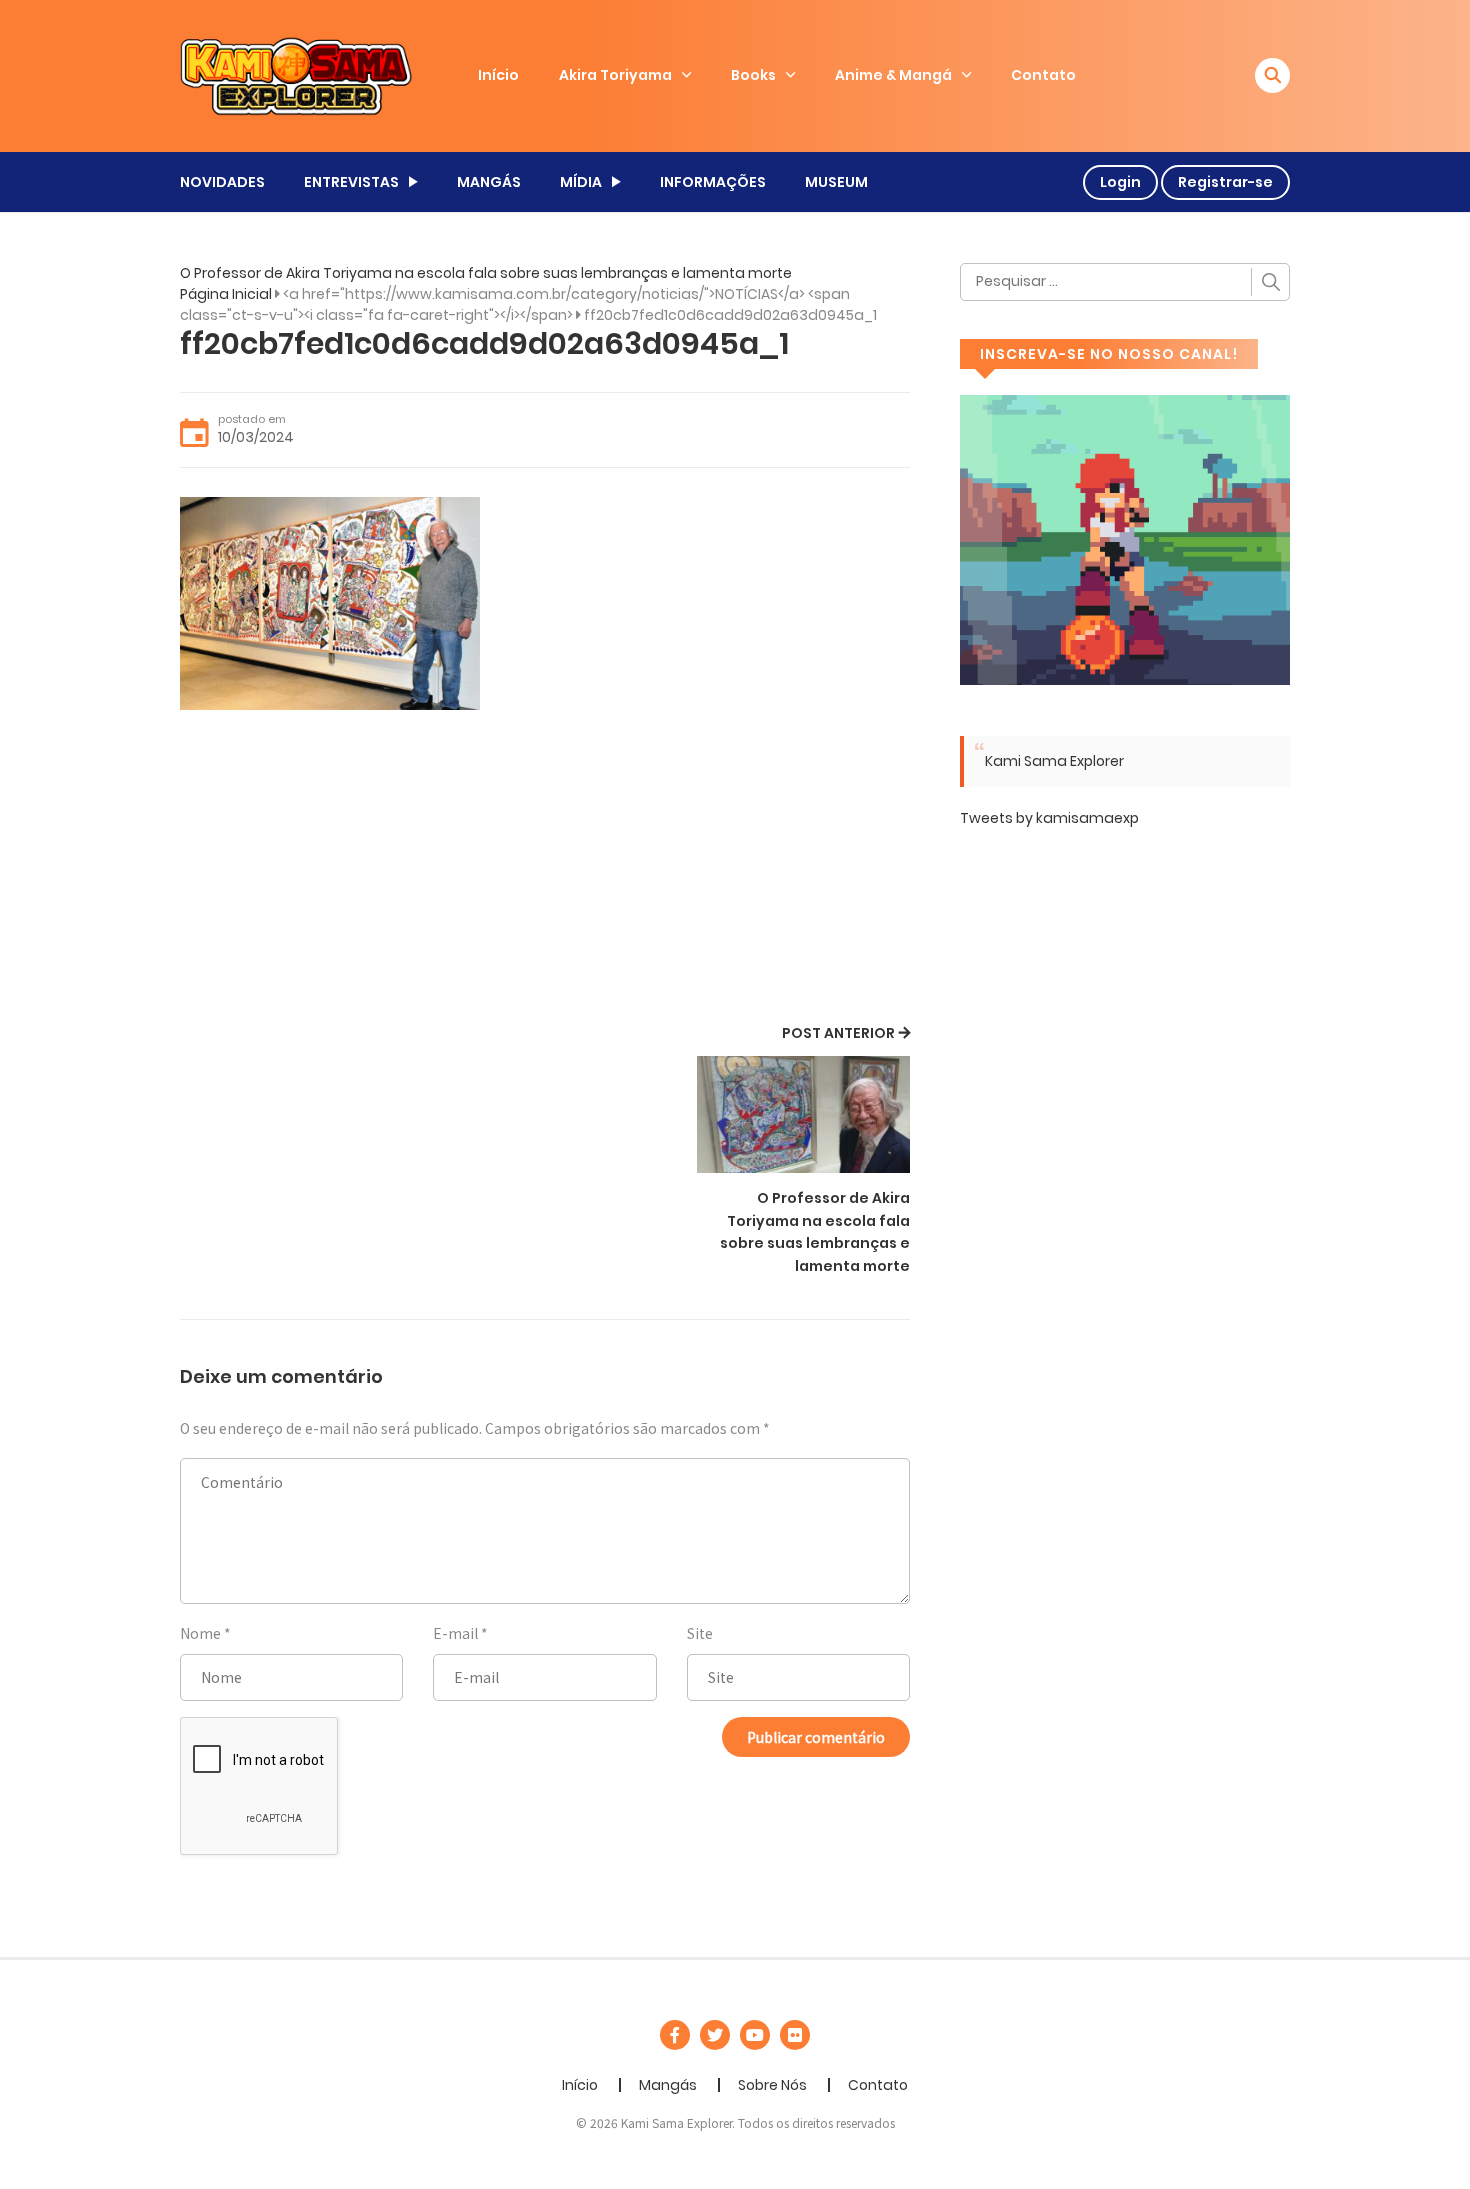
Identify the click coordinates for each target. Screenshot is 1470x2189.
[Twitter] (715, 2035)
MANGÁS (489, 182)
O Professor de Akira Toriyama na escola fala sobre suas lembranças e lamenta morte (486, 273)
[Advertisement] (545, 870)
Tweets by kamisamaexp (1049, 818)
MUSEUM (836, 182)
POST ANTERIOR (838, 1033)
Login (1120, 182)
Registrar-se (1225, 182)
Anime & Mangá (893, 75)
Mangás (668, 2085)
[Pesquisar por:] (1125, 282)
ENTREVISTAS (351, 182)
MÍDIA (581, 182)
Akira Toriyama (615, 75)
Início (498, 75)
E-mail (455, 1633)
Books (753, 75)
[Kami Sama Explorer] (296, 75)
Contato (1043, 75)
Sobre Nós (772, 2085)
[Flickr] (795, 2035)
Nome (200, 1633)
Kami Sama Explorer (1054, 761)
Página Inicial (226, 294)
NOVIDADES (222, 182)
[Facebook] (675, 2035)
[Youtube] (755, 2035)
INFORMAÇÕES (713, 182)
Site (700, 1633)
